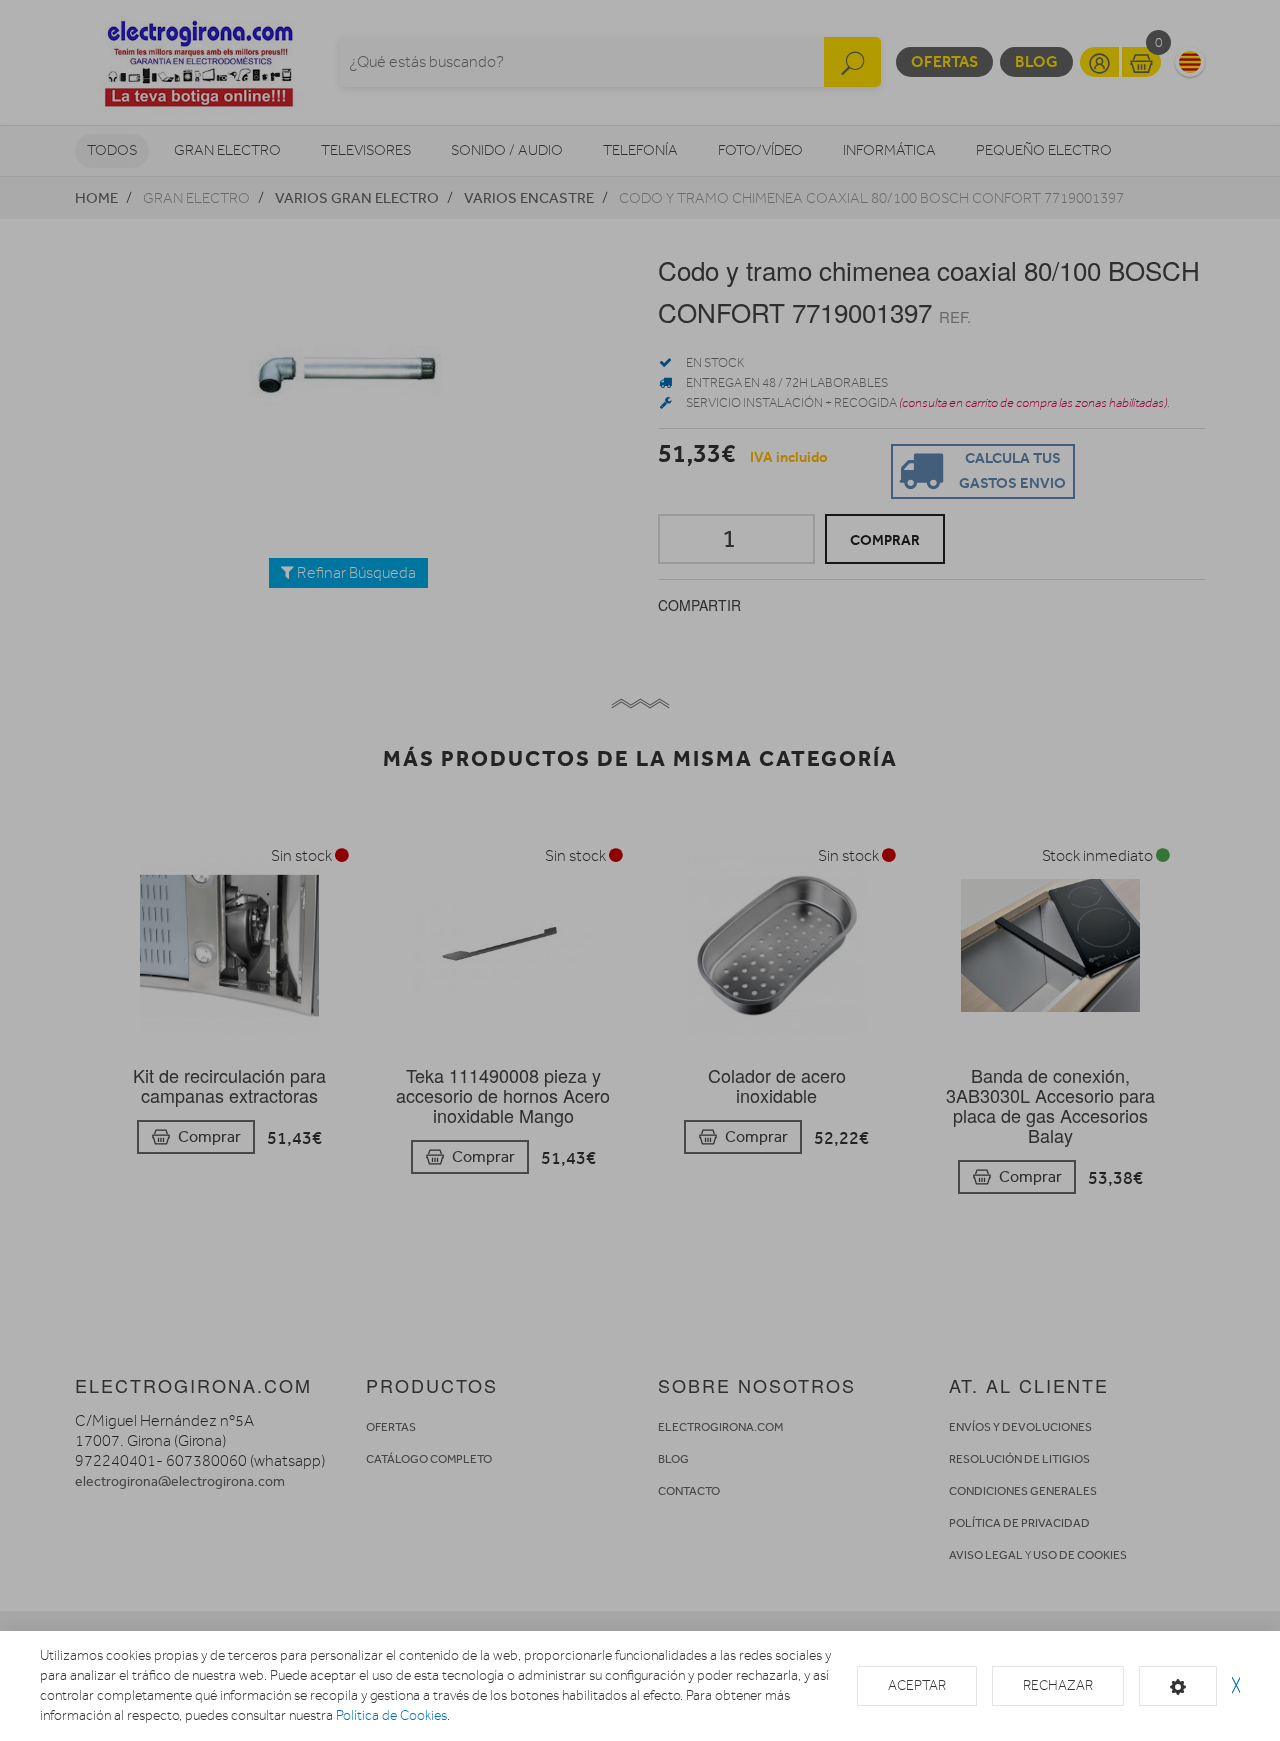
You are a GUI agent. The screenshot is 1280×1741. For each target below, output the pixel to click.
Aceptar (917, 1685)
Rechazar (1058, 1685)
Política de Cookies (391, 1715)
